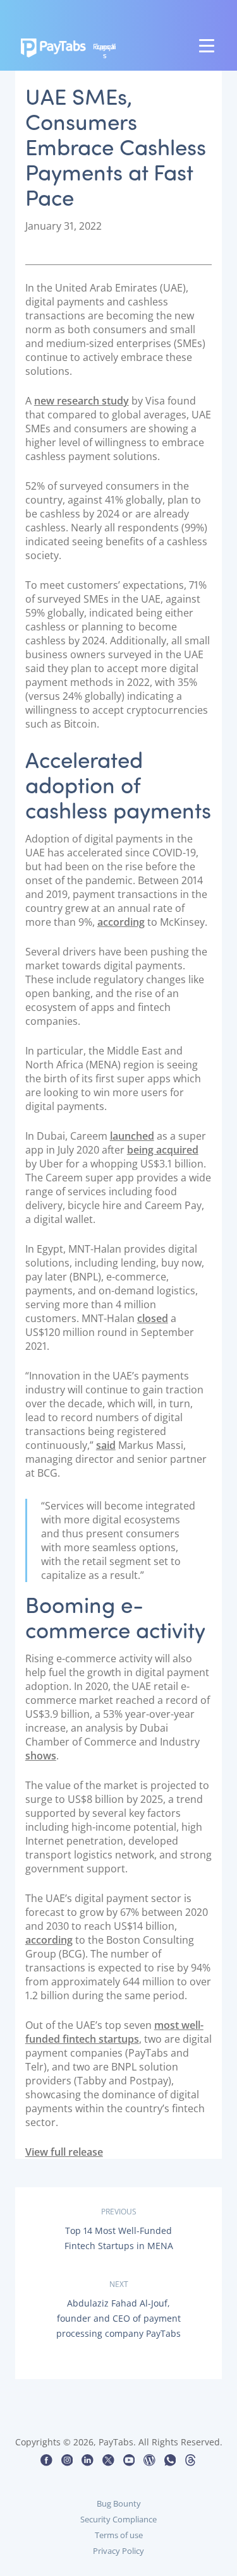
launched (132, 1136)
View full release (64, 2152)
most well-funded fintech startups (114, 2032)
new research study (82, 401)
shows (41, 1756)
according (121, 922)
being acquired (163, 1150)
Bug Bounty (119, 2503)
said (106, 1445)
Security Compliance (118, 2519)
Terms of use (119, 2535)
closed (153, 1318)
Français (105, 51)
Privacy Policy (118, 2551)
